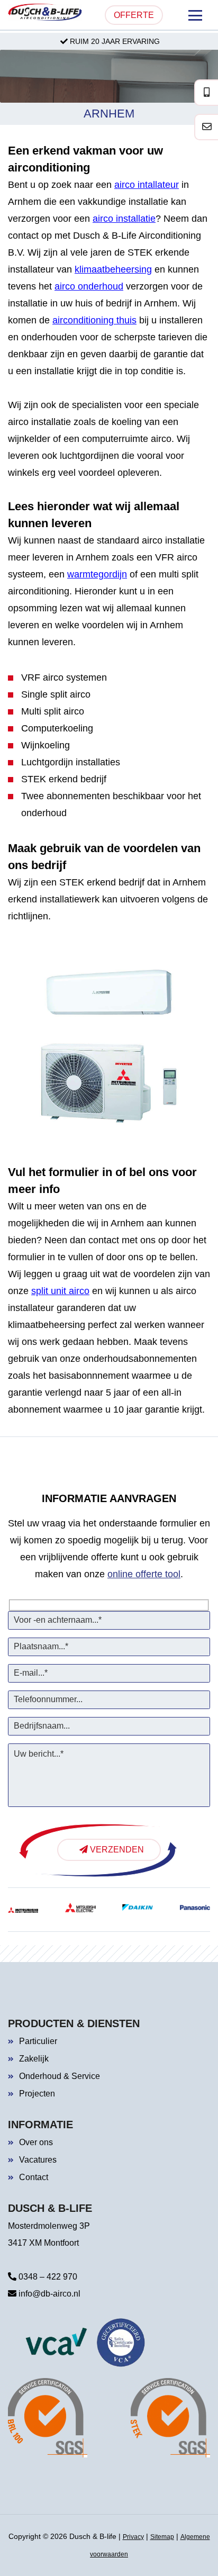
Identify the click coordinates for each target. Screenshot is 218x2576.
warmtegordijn (97, 574)
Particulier (38, 2041)
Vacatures (38, 2160)
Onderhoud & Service (60, 2076)
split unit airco (60, 1291)
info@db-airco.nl (48, 2294)
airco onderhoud (89, 286)
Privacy (133, 2537)
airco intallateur (147, 185)
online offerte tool (144, 1574)
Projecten (37, 2094)
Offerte (134, 15)
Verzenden (116, 1850)
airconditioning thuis (94, 320)
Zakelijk (34, 2059)
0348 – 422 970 (47, 2277)
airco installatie (124, 219)
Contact (34, 2177)
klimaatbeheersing (113, 269)
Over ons (36, 2142)
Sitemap (162, 2537)
